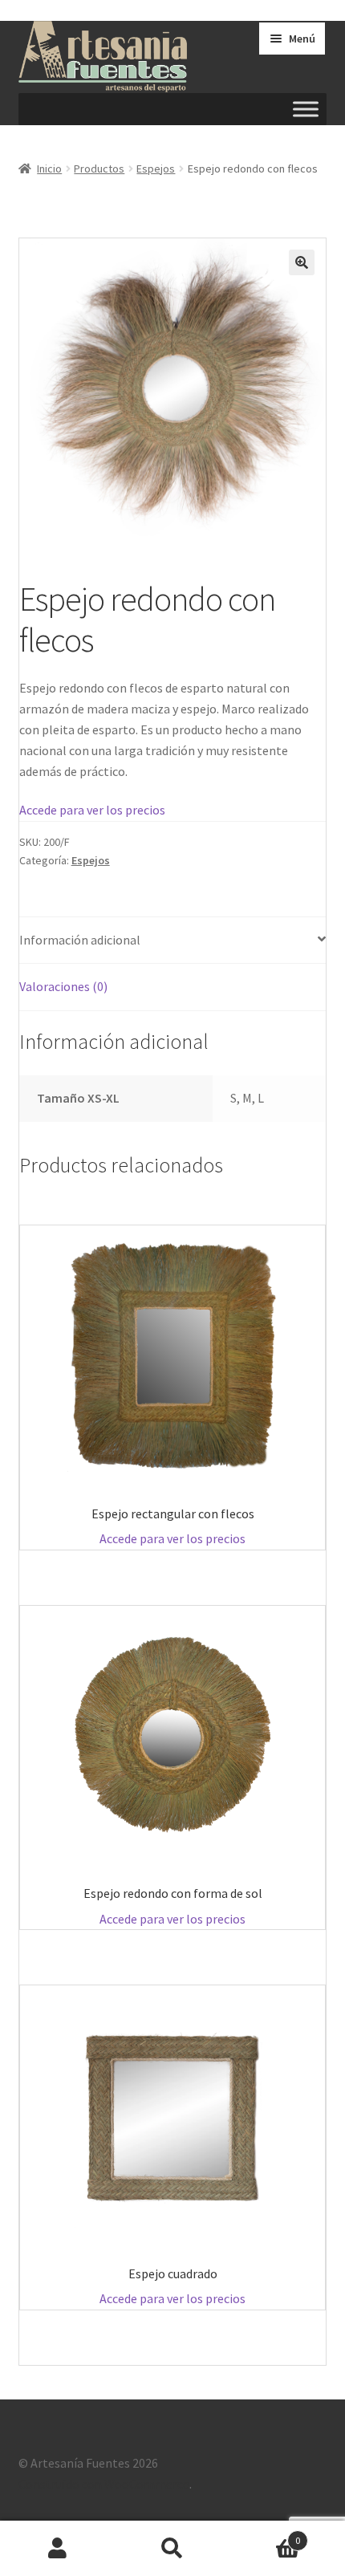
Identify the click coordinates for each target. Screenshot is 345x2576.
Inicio (49, 169)
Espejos (156, 169)
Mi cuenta (57, 2549)
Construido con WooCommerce (104, 2484)
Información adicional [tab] (80, 940)
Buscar (172, 2549)
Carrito (266, 2535)
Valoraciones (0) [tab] (63, 986)
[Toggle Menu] (306, 110)
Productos (99, 169)
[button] (302, 262)
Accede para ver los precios (92, 810)
